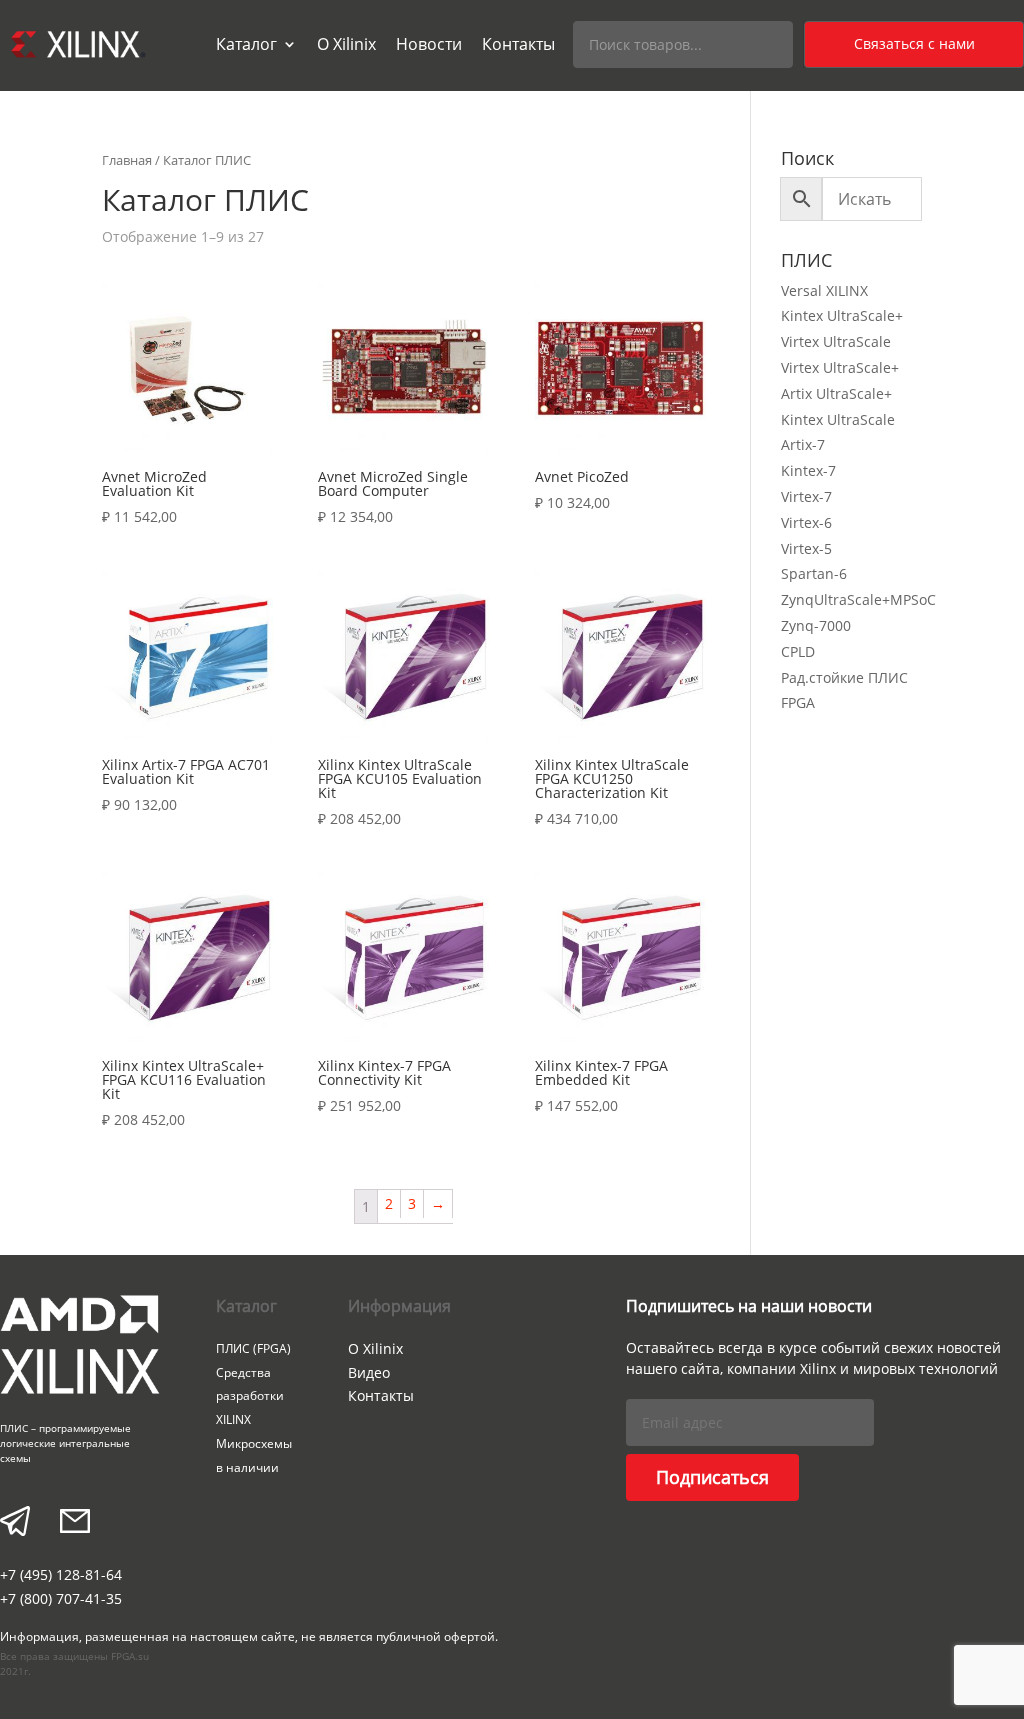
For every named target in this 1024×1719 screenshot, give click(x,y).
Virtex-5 (806, 548)
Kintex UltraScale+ (842, 315)
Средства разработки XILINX (250, 1396)
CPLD (798, 651)
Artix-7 (803, 444)
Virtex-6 (806, 522)
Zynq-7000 (816, 625)
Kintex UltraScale (838, 419)
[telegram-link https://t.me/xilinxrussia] (15, 1523)
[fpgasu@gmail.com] (75, 1523)
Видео (369, 1372)
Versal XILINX (824, 290)
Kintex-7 (808, 470)
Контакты (518, 44)
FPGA (798, 702)
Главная (127, 160)
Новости (429, 44)
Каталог (246, 44)
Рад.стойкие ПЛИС (844, 677)
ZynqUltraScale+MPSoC (858, 599)
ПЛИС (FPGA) (253, 1348)
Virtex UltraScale (836, 341)
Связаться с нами (914, 43)
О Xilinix (346, 44)
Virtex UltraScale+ (840, 367)
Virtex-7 (806, 496)
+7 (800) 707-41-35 (61, 1598)
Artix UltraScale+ (836, 393)
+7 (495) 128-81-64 (61, 1574)
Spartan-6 (814, 573)
